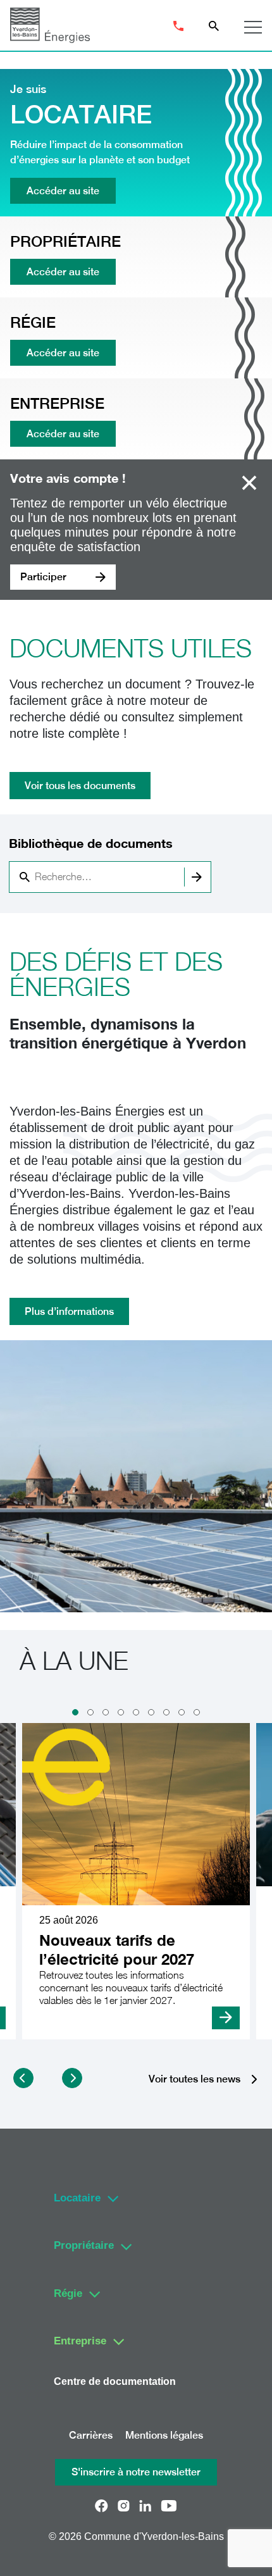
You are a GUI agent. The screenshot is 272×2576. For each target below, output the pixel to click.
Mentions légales (164, 2435)
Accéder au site (63, 191)
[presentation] (23, 2078)
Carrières (91, 2435)
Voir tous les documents (80, 786)
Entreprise (80, 2341)
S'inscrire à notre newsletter (136, 2472)
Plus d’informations (69, 1311)
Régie (68, 2293)
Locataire (77, 2198)
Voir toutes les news (195, 2080)
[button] (75, 1712)
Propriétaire (84, 2245)
